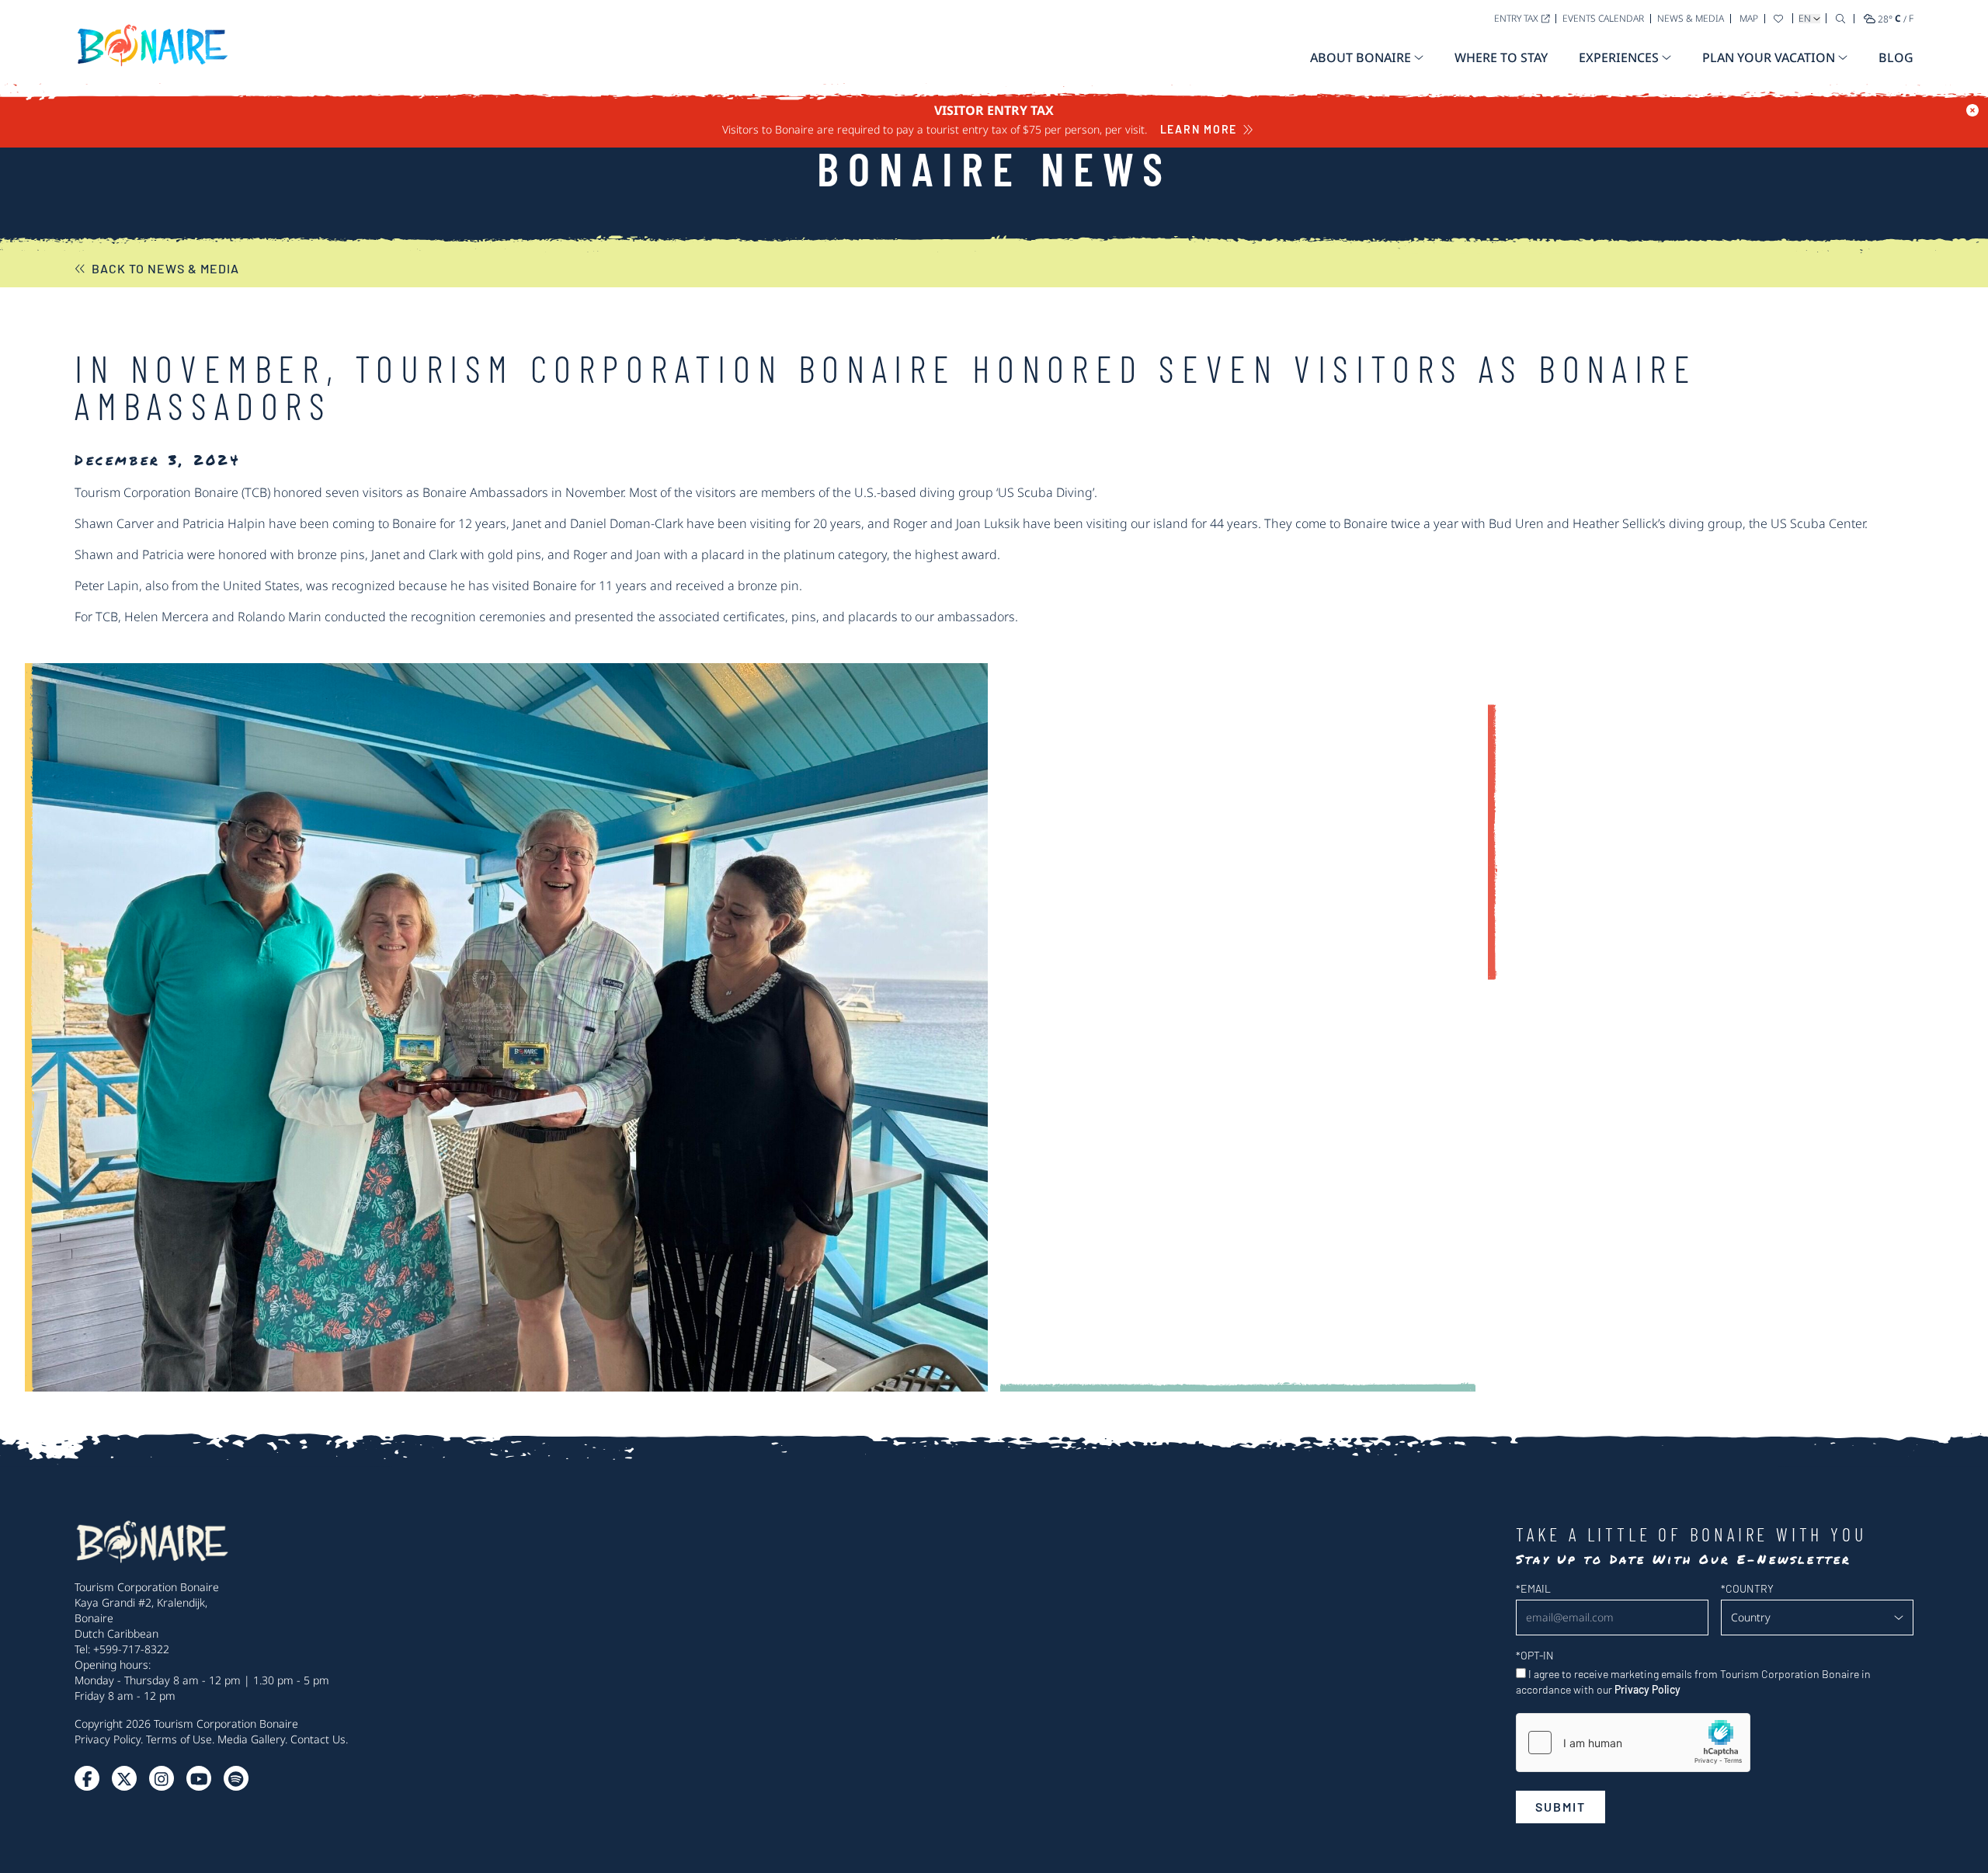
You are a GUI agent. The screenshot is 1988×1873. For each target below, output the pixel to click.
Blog (1896, 57)
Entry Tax (1516, 18)
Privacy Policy (108, 1739)
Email (1533, 1588)
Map (1749, 18)
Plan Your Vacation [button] (1769, 57)
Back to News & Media (165, 268)
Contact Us (318, 1739)
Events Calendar (1603, 18)
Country (1747, 1588)
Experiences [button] (1619, 57)
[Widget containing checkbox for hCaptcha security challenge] (1633, 1743)
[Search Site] (1840, 18)
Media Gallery (251, 1739)
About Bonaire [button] (1361, 57)
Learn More (1199, 129)
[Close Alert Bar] (1972, 110)
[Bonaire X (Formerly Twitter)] (87, 1778)
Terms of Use (179, 1739)
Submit (1561, 1807)
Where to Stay (1501, 57)
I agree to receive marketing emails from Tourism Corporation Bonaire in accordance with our (1693, 1682)
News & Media (1691, 18)
